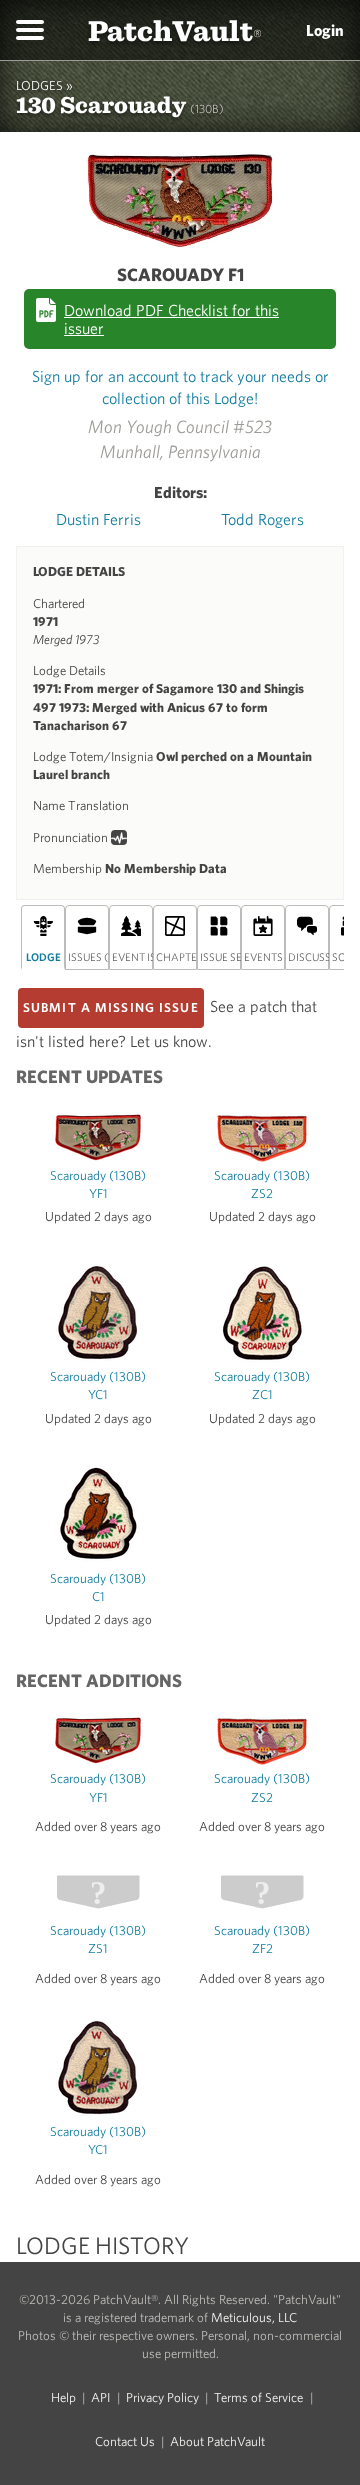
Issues (88, 956)
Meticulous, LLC (254, 2317)
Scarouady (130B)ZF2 (262, 1939)
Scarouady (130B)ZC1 (262, 1385)
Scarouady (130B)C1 (98, 1587)
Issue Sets (220, 956)
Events (263, 956)
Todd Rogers (262, 519)
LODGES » (44, 85)
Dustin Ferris (98, 519)
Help (63, 2397)
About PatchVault (217, 2441)
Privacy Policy (162, 2397)
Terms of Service (258, 2397)
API (100, 2397)
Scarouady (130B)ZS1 (98, 1939)
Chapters (176, 956)
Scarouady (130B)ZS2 (262, 1184)
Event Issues (132, 956)
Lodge (43, 956)
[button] (30, 30)
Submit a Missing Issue (111, 1007)
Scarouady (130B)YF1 (98, 1184)
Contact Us (125, 2441)
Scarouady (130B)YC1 (98, 1385)
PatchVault (175, 29)
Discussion (308, 956)
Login (325, 30)
